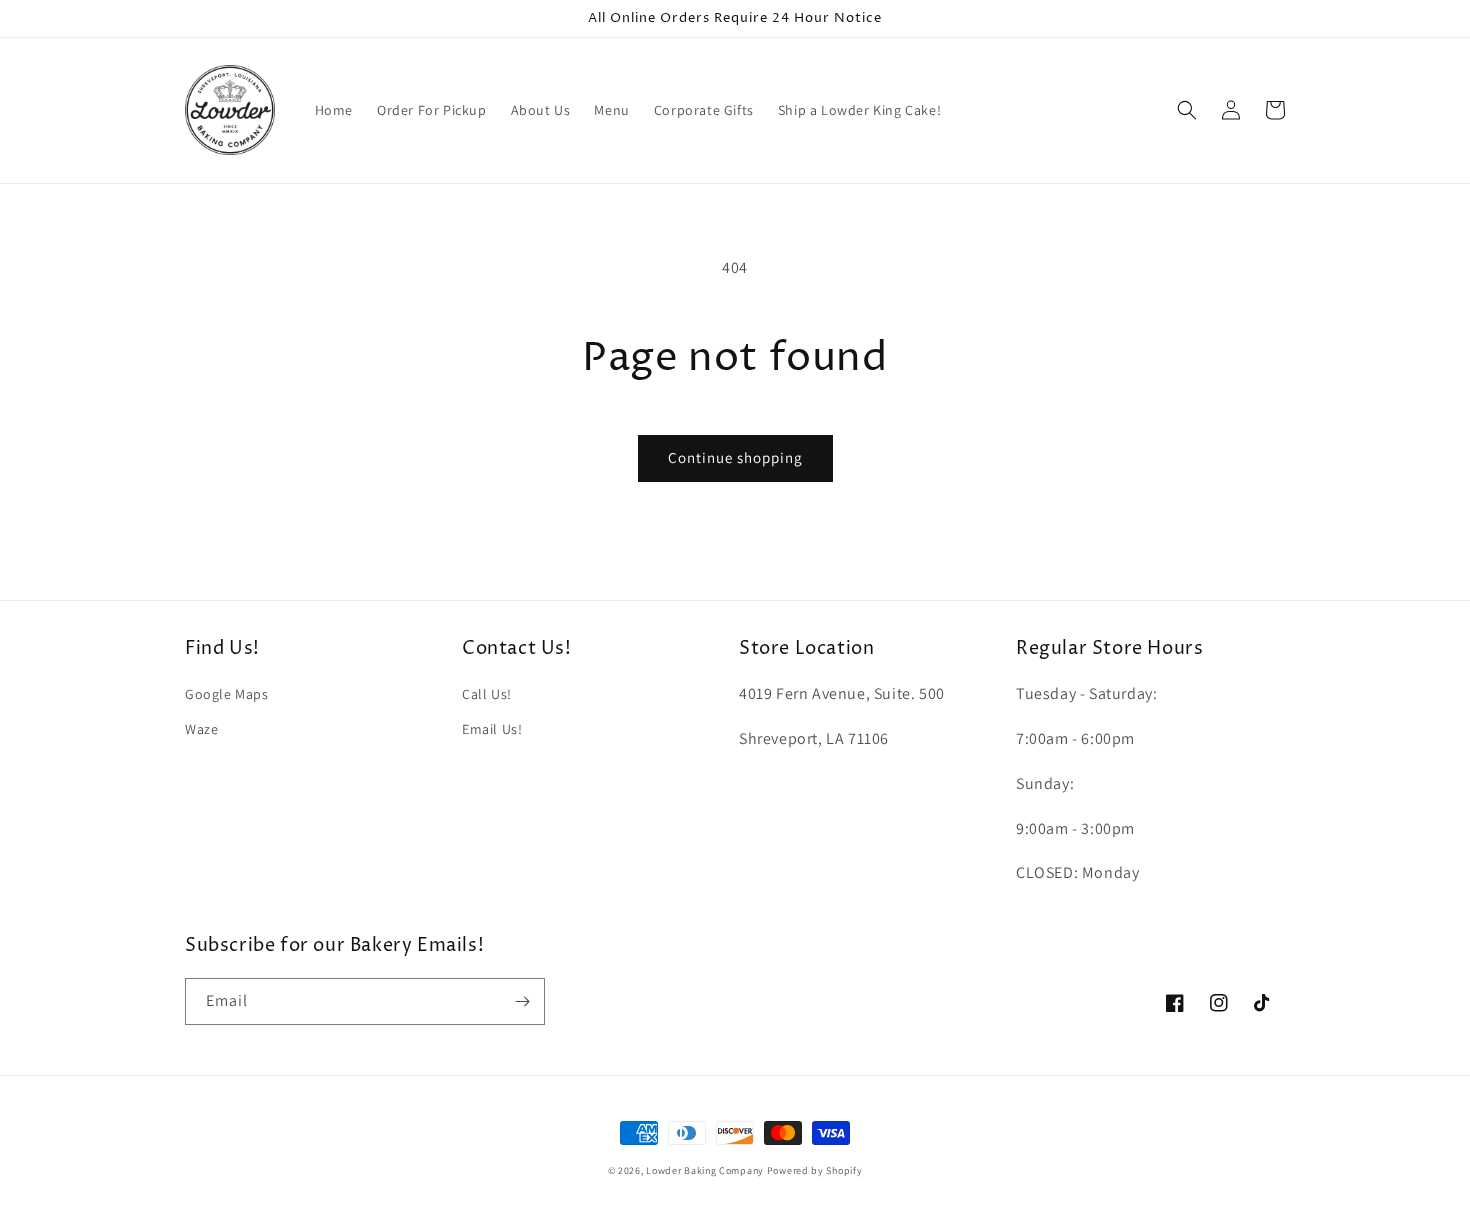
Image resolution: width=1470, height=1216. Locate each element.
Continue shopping (735, 457)
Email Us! (492, 729)
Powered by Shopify (815, 1170)
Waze (201, 729)
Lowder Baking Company (705, 1170)
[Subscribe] (522, 1001)
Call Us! (487, 694)
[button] (1187, 110)
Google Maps (227, 694)
